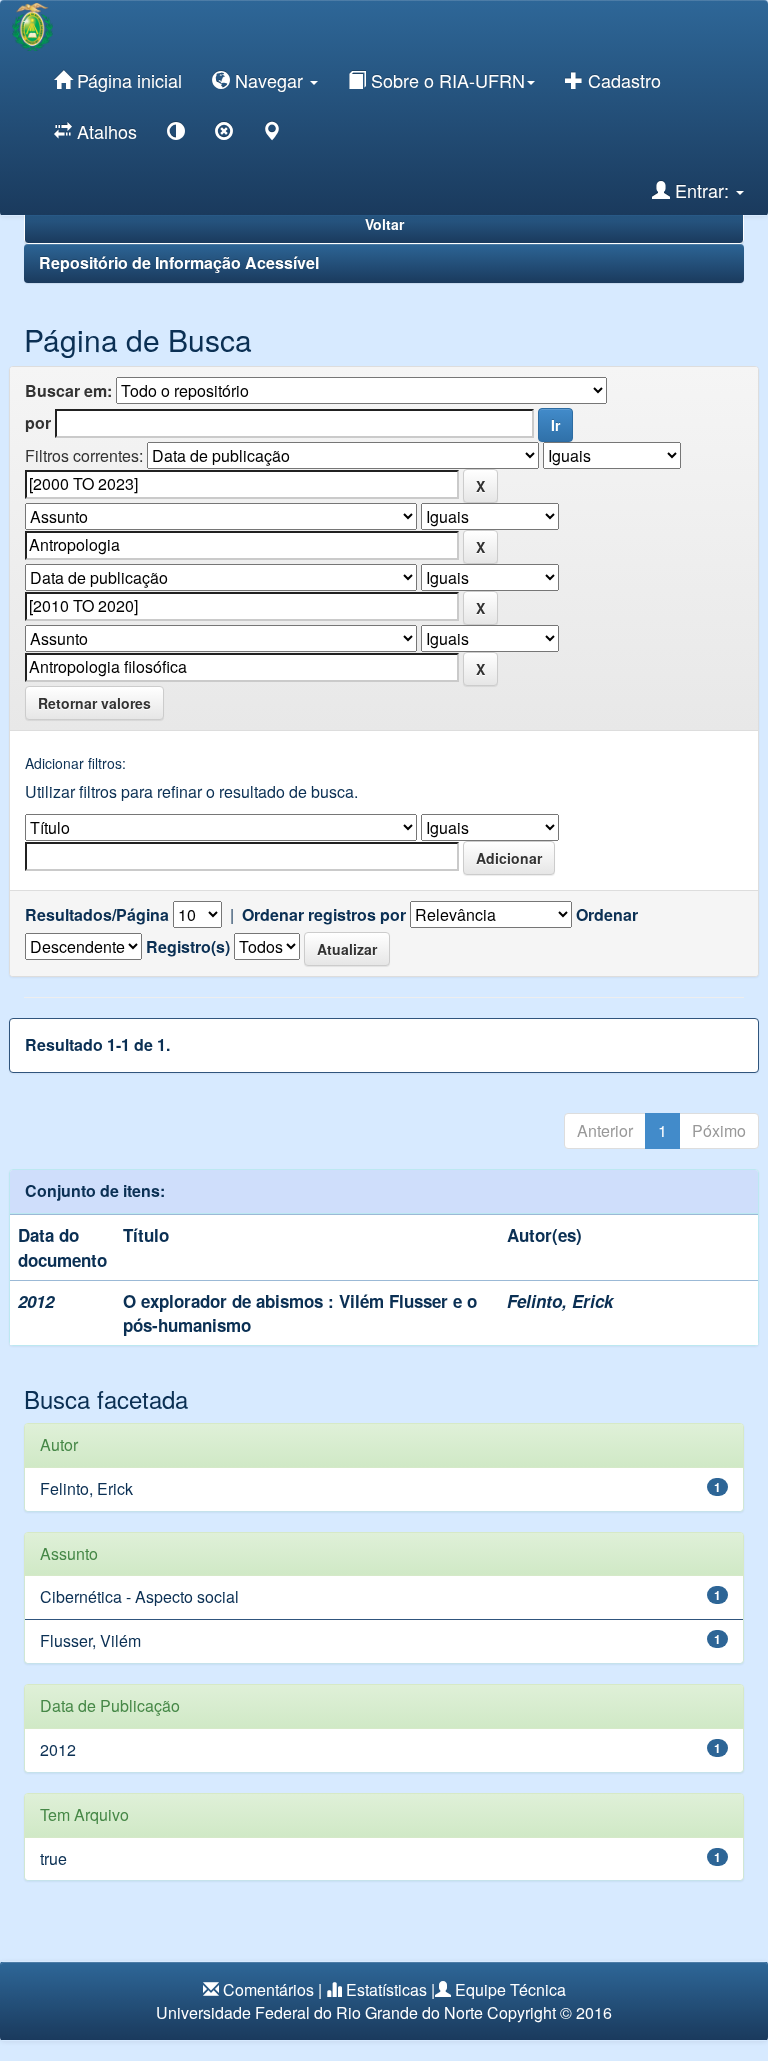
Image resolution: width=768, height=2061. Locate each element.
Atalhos (104, 131)
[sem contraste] (224, 134)
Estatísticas (386, 1989)
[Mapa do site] (272, 134)
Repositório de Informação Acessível (179, 262)
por (38, 423)
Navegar (269, 80)
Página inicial (127, 80)
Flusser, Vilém (90, 1640)
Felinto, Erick (560, 1301)
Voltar (384, 224)
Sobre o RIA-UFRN (445, 80)
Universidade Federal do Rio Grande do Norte (319, 2012)
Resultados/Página (97, 915)
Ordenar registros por (324, 915)
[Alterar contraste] (176, 134)
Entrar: (702, 190)
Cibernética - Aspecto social (139, 1596)
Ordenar (607, 915)
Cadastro (622, 80)
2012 (58, 1749)
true (53, 1858)
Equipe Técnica (510, 1989)
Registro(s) (188, 947)
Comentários (268, 1989)
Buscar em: (68, 391)
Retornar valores (94, 703)
